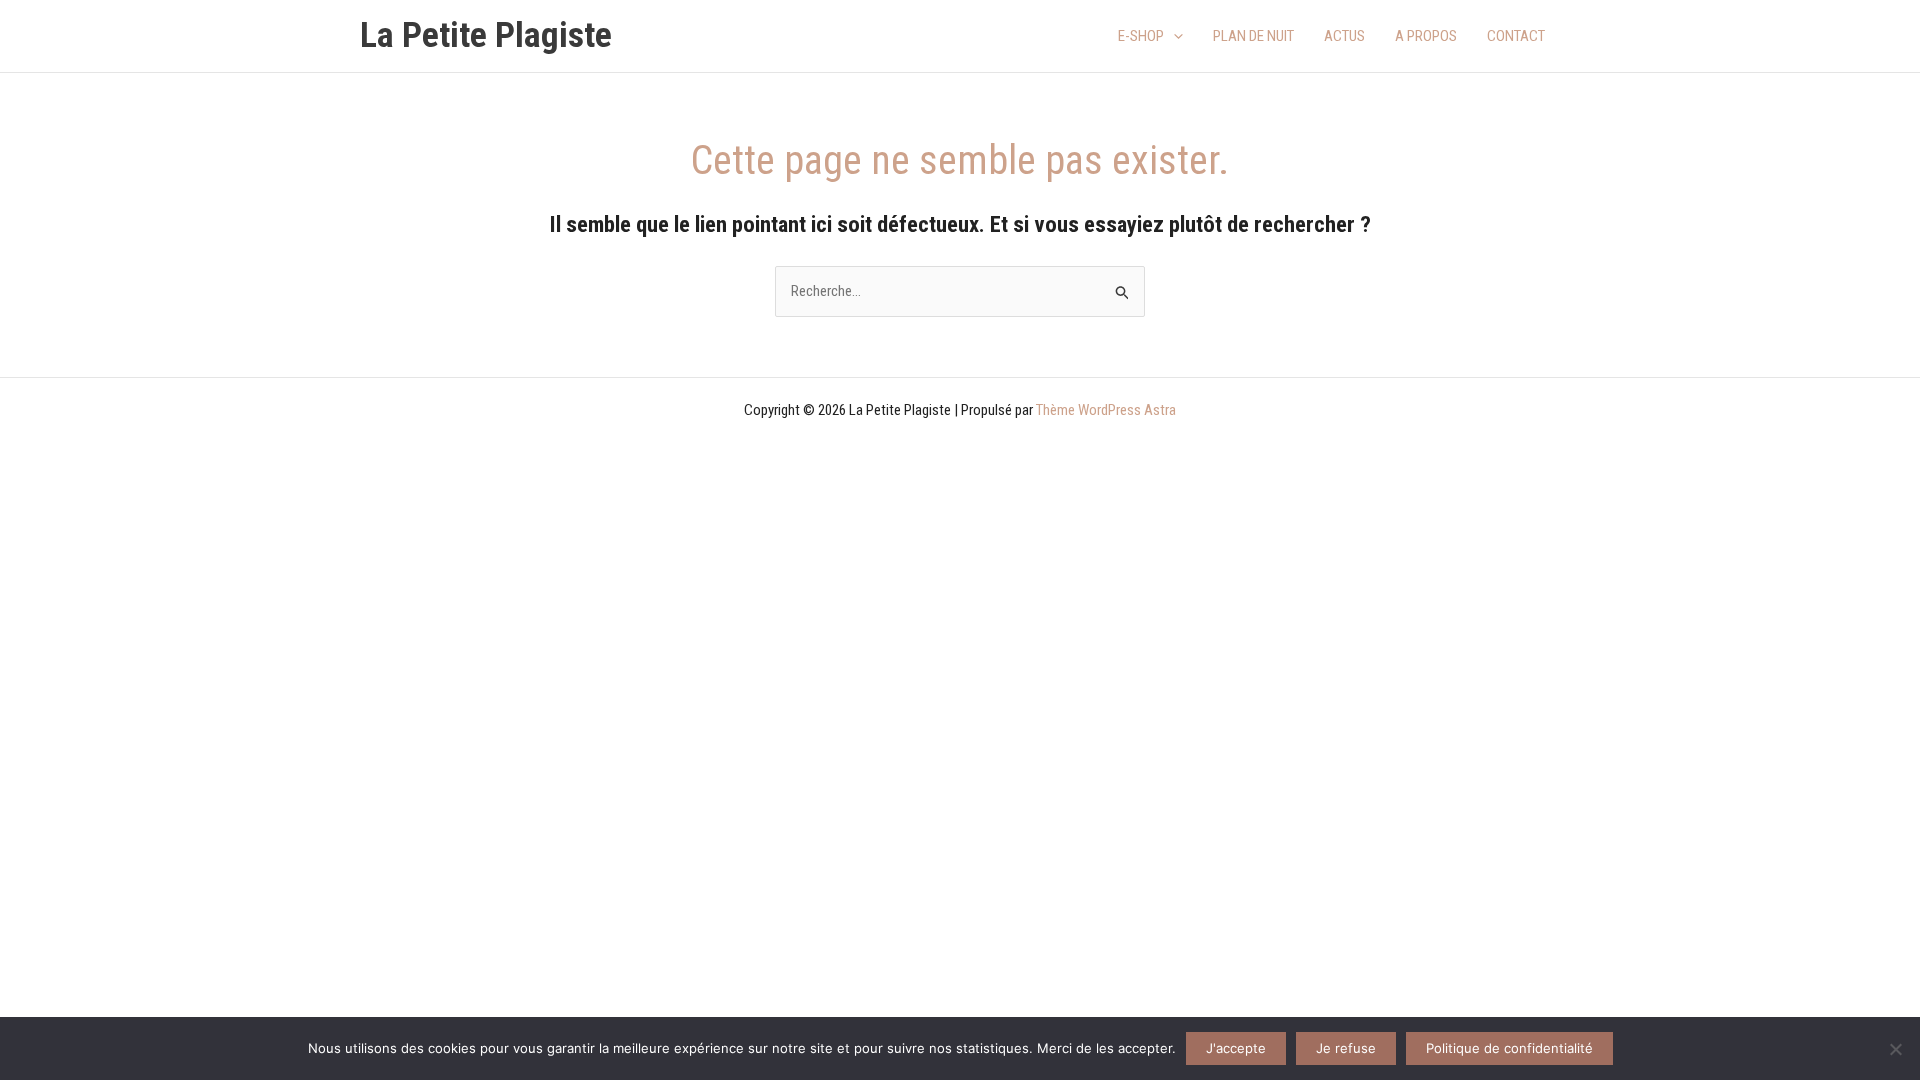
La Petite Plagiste (486, 35)
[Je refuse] (1895, 1049)
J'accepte (1236, 1048)
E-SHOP (1141, 36)
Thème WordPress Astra (1106, 410)
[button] (1173, 36)
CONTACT (1516, 36)
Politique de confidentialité (1509, 1048)
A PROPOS (1426, 36)
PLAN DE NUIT (1253, 36)
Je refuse (1346, 1048)
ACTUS (1344, 36)
